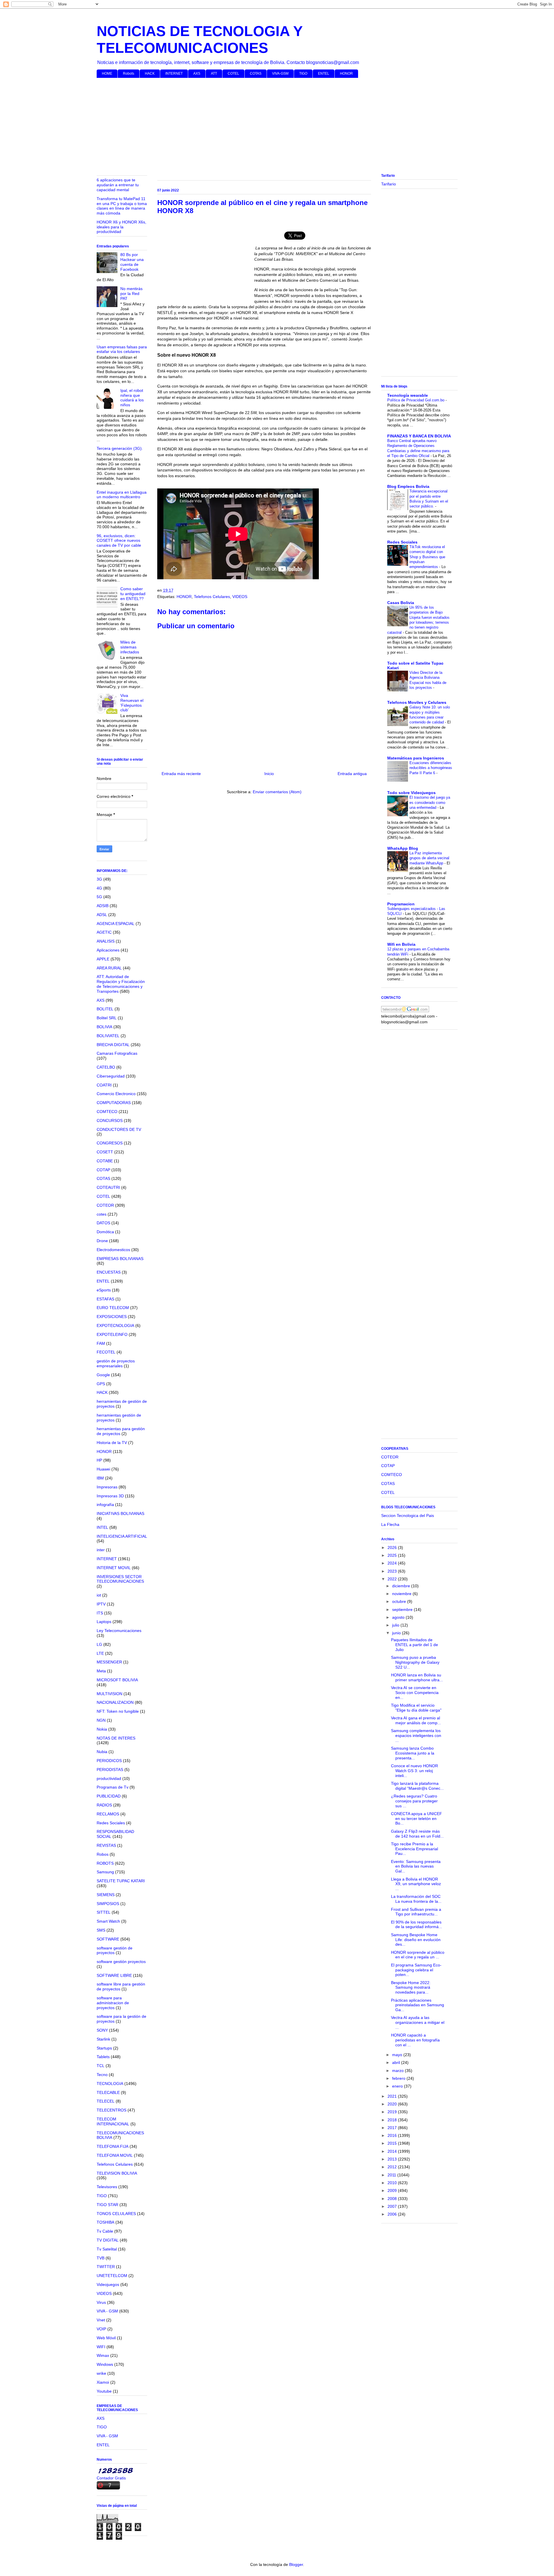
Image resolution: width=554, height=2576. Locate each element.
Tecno (102, 2075)
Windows (105, 2364)
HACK (150, 74)
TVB (101, 2258)
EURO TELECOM (113, 1308)
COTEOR (105, 1205)
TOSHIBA (105, 2222)
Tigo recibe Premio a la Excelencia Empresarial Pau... (414, 1849)
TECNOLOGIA (110, 2084)
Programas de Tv (113, 1787)
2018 (393, 2120)
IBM (100, 1478)
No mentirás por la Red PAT (131, 294)
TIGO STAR (107, 2205)
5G (99, 897)
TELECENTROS (112, 2110)
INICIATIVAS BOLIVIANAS (120, 1513)
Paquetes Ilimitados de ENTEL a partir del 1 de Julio (414, 1645)
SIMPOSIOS (108, 1904)
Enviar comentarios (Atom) (277, 792)
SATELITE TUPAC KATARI (121, 1881)
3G (99, 879)
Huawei (103, 1469)
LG (99, 1644)
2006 (393, 2214)
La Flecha (390, 1524)
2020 (393, 2104)
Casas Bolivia (401, 603)
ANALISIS (106, 941)
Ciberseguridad (111, 1076)
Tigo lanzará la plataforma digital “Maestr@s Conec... (417, 1786)
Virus (101, 2302)
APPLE (103, 959)
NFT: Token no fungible (118, 1711)
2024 (393, 1563)
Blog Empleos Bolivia (408, 486)
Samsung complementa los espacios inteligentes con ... (416, 1735)
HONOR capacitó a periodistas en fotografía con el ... (415, 2040)
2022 (393, 1579)
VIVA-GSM (280, 74)
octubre (400, 1601)
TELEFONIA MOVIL (115, 2155)
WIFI (101, 2347)
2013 (393, 2159)
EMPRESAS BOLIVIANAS (120, 1259)
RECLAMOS (108, 1814)
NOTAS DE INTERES (116, 1738)
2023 (393, 1571)
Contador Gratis (111, 2478)
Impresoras (107, 1487)
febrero (399, 2078)
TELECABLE (108, 2092)
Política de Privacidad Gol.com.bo (416, 400)
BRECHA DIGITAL (113, 1045)
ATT (214, 74)
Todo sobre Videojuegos (411, 793)
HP (99, 1460)
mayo (398, 2055)
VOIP (101, 2329)
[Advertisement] (270, 127)
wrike (101, 2373)
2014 (393, 2151)
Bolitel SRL (107, 1018)
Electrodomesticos (113, 1250)
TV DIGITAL (108, 2240)
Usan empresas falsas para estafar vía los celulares (122, 349)
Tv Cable (105, 2231)
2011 (392, 2175)
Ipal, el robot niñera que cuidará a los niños (132, 398)
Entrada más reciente (181, 774)
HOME (107, 74)
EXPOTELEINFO (112, 1334)
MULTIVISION (110, 1694)
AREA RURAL (109, 968)
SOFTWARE (108, 1939)
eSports (104, 1290)
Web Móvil (106, 2338)
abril (397, 2062)
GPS (101, 1384)
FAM (101, 1343)
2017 (393, 2128)
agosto (399, 1617)
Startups (104, 2048)
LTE (100, 1653)
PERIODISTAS (110, 1770)
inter (101, 1550)
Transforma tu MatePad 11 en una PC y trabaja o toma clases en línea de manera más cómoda (122, 206)
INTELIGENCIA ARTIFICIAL (122, 1536)
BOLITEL (105, 1009)
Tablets (103, 2057)
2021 (393, 2096)
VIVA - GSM (107, 2311)
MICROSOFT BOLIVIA (117, 1680)
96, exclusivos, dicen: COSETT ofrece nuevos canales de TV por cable (119, 541)
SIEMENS (106, 1895)
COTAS (256, 74)
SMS (101, 1930)
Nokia (102, 1729)
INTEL (102, 1527)
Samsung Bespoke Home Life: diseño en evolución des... (416, 1940)
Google (103, 1375)
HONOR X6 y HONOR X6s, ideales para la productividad (121, 227)
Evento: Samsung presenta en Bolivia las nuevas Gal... (416, 1866)
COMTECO (107, 1112)
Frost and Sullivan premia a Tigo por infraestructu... (416, 1912)
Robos (103, 1854)
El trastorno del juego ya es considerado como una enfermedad (430, 802)
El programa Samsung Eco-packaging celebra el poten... (416, 1970)
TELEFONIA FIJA (113, 2146)
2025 (393, 1555)
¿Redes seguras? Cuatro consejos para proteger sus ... (414, 1801)
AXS (197, 74)
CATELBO (106, 1067)
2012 (393, 2167)
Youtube (104, 2391)
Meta (101, 1671)
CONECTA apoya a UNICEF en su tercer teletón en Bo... (417, 1819)
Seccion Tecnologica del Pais (408, 1515)
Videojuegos (108, 2284)
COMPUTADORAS (114, 1103)
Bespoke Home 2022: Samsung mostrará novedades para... (411, 1988)
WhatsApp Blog (403, 848)
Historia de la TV (112, 1443)
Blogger (296, 2564)
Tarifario (389, 184)
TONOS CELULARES (116, 2214)
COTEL (233, 74)
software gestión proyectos (121, 1962)
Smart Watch (108, 1921)
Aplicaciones (108, 950)
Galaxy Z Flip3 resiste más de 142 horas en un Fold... (417, 1834)
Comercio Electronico (116, 1094)
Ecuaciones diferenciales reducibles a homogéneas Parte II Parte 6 (431, 768)
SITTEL (104, 1912)
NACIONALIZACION (115, 1702)
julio (396, 1625)
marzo (398, 2071)
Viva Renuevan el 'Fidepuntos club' (132, 703)
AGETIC (104, 932)
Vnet (101, 2320)
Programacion (401, 904)
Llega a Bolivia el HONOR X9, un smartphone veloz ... (416, 1884)
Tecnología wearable (408, 395)
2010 (393, 2183)
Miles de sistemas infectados (130, 647)
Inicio (269, 774)
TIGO (303, 74)
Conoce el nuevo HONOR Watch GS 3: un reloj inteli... (414, 1771)
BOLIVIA (104, 1027)
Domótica (105, 1232)
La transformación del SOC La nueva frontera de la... (416, 1899)
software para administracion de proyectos (113, 2003)
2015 (393, 2143)
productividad (109, 1778)
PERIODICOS (109, 1761)
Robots (129, 74)
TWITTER (106, 2267)
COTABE (105, 1161)
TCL (101, 2066)
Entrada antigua (352, 774)
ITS (100, 1613)
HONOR (346, 74)
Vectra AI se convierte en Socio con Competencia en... (415, 1693)
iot (99, 1595)
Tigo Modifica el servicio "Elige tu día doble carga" (416, 1708)
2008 (393, 2199)
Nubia (102, 1752)
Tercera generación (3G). (120, 448)
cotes (102, 1214)
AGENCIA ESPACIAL (116, 924)
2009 (393, 2190)
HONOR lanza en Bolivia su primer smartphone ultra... (417, 1677)
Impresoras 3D (110, 1496)
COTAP (103, 1170)
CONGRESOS (110, 1143)
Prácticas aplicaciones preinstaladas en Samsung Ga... (418, 2005)
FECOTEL (106, 1352)
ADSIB (103, 906)
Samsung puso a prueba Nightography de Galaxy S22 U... (415, 1662)
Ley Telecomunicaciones (119, 1631)
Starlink (103, 2039)
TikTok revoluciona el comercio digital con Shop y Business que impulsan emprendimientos (427, 557)
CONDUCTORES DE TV (119, 1129)
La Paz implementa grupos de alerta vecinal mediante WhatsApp (429, 858)
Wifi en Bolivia (401, 944)
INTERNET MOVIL (114, 1568)
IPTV (101, 1604)
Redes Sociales (111, 1823)
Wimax (103, 2355)
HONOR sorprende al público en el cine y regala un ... (418, 1955)
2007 (393, 2206)
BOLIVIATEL (108, 1036)
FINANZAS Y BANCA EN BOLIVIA (419, 436)
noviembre (402, 1594)
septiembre (403, 1609)
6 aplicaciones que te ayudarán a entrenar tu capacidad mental (118, 185)
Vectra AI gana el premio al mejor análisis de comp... (416, 1720)
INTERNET (174, 74)
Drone (102, 1241)
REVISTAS (106, 1845)
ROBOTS (105, 1863)
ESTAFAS (105, 1299)
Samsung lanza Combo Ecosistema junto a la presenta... (413, 1753)
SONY (102, 2030)
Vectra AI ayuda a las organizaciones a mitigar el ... (418, 2022)
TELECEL (106, 2101)
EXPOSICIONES (112, 1317)
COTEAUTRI (108, 1187)
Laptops (104, 1622)
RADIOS (104, 1805)
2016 (393, 2135)
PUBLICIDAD (109, 1796)
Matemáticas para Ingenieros (416, 758)
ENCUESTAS (109, 1272)
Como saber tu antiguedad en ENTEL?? (133, 594)
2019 (393, 2112)
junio (397, 1633)
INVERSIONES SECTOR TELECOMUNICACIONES (120, 1579)
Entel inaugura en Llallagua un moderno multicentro (122, 495)
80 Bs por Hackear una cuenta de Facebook (132, 262)
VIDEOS (240, 597)
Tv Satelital (107, 2249)
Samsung (105, 1872)
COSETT (105, 1152)
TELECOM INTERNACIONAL (113, 2121)
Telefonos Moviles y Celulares (417, 702)
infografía (105, 1505)
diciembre (402, 1586)
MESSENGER (109, 1662)
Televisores (107, 2187)
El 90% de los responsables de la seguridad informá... (417, 1925)
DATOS (103, 1223)
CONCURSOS (110, 1120)
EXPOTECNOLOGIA (115, 1325)
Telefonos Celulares (212, 597)
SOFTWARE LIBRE (114, 1975)
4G (99, 888)
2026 (393, 1548)
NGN (101, 1720)
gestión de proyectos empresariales (116, 1363)
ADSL (102, 915)
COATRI (104, 1085)
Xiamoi (103, 2382)
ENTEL (324, 74)
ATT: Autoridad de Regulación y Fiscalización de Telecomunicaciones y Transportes (121, 984)
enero (398, 2086)
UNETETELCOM (112, 2276)
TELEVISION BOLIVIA (117, 2173)
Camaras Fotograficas (117, 1053)
